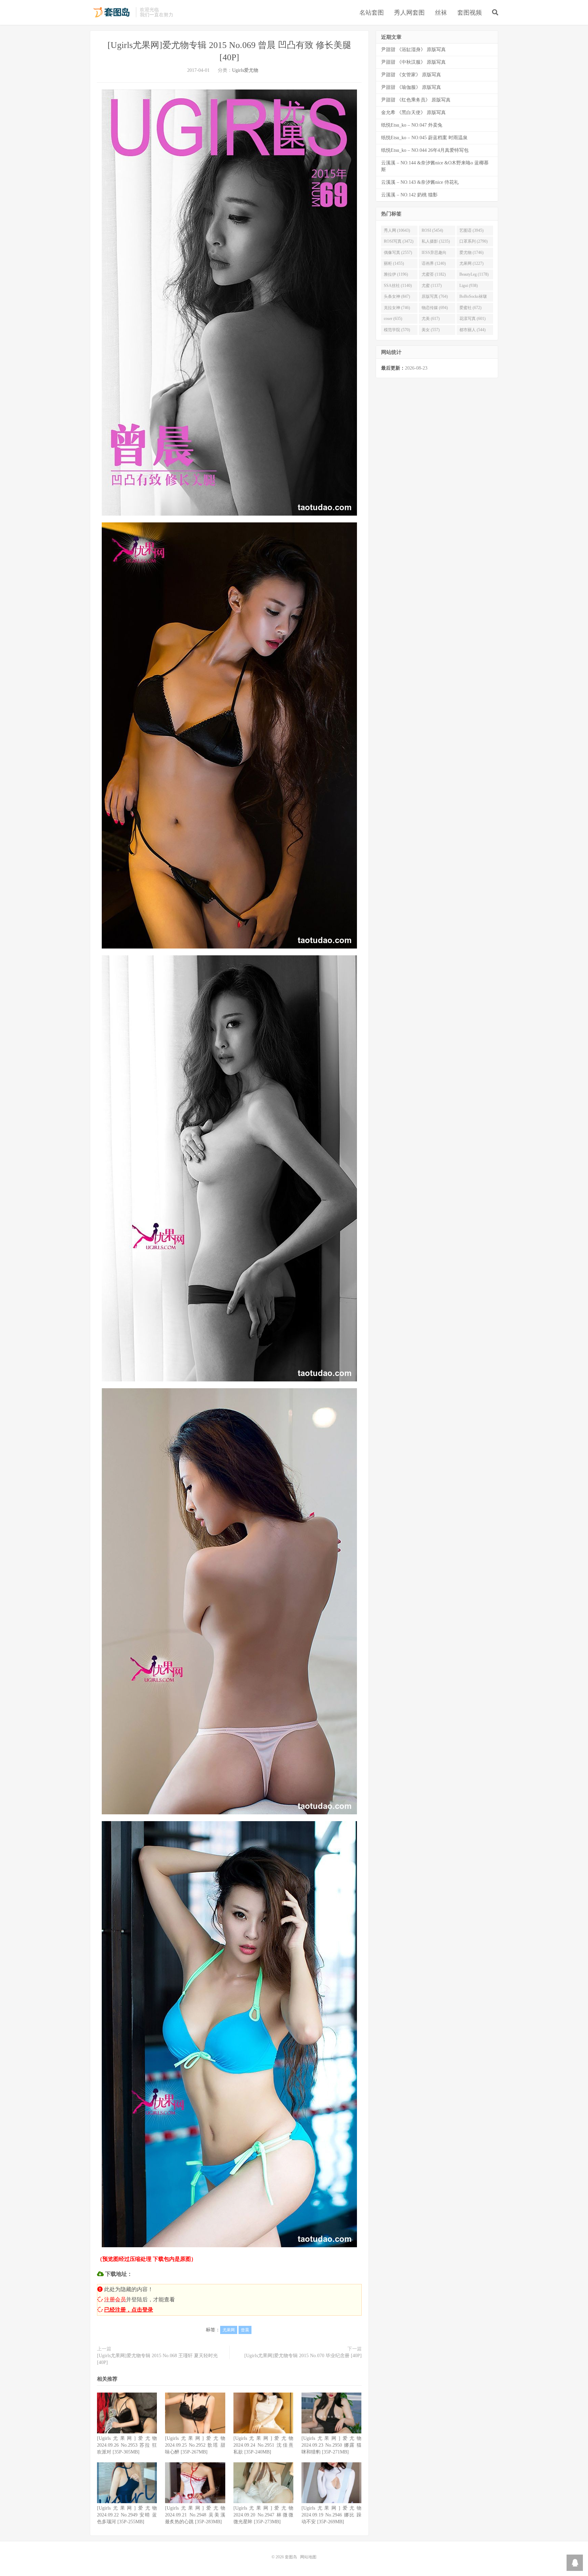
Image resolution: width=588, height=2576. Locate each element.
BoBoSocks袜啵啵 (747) (473, 298)
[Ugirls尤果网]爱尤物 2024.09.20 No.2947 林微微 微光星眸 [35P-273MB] (263, 2515)
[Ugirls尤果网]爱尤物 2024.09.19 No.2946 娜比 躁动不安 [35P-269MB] (331, 2515)
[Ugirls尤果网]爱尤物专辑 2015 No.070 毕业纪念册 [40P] (303, 2356)
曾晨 (245, 2330)
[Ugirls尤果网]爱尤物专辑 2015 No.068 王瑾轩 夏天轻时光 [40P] (157, 2359)
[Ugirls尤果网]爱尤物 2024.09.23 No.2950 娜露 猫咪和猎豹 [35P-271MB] (331, 2445)
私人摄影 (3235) (436, 241)
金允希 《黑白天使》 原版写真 (413, 112)
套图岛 (111, 12)
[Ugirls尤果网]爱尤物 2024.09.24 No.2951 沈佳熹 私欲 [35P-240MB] (263, 2445)
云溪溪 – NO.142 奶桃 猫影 (409, 195)
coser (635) (393, 319)
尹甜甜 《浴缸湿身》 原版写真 (413, 50)
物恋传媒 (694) (435, 308)
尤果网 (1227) (471, 263)
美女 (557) (431, 330)
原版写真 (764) (435, 296)
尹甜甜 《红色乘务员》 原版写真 (416, 100)
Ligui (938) (469, 286)
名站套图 (372, 13)
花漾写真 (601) (472, 319)
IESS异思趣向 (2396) (434, 254)
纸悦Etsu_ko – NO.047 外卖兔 (412, 125)
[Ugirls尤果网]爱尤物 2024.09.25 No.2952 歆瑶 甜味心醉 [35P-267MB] (195, 2445)
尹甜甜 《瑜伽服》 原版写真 (411, 87)
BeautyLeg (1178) (474, 274)
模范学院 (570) (397, 330)
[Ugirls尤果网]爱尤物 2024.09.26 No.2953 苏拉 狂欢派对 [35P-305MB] (127, 2445)
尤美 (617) (431, 319)
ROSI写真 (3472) (399, 241)
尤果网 (229, 2330)
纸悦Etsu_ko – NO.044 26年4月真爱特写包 (425, 150)
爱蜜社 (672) (470, 308)
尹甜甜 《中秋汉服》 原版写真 (413, 62)
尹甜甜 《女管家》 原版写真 (411, 75)
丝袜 (441, 13)
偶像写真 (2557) (398, 253)
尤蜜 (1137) (432, 286)
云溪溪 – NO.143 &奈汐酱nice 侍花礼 (420, 182)
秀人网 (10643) (397, 230)
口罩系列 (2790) (473, 241)
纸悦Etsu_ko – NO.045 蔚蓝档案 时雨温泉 (424, 138)
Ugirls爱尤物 (245, 70)
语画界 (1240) (434, 263)
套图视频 (470, 13)
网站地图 (308, 2557)
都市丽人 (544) (472, 330)
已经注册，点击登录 (129, 2310)
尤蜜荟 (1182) (434, 274)
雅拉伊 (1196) (396, 274)
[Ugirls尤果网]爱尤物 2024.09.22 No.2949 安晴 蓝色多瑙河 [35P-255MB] (127, 2515)
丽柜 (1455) (394, 263)
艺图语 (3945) (471, 230)
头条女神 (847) (397, 296)
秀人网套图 (409, 13)
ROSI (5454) (432, 230)
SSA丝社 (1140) (398, 286)
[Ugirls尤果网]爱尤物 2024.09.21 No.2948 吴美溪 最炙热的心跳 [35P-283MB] (195, 2515)
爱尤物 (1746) (471, 253)
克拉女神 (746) (397, 308)
